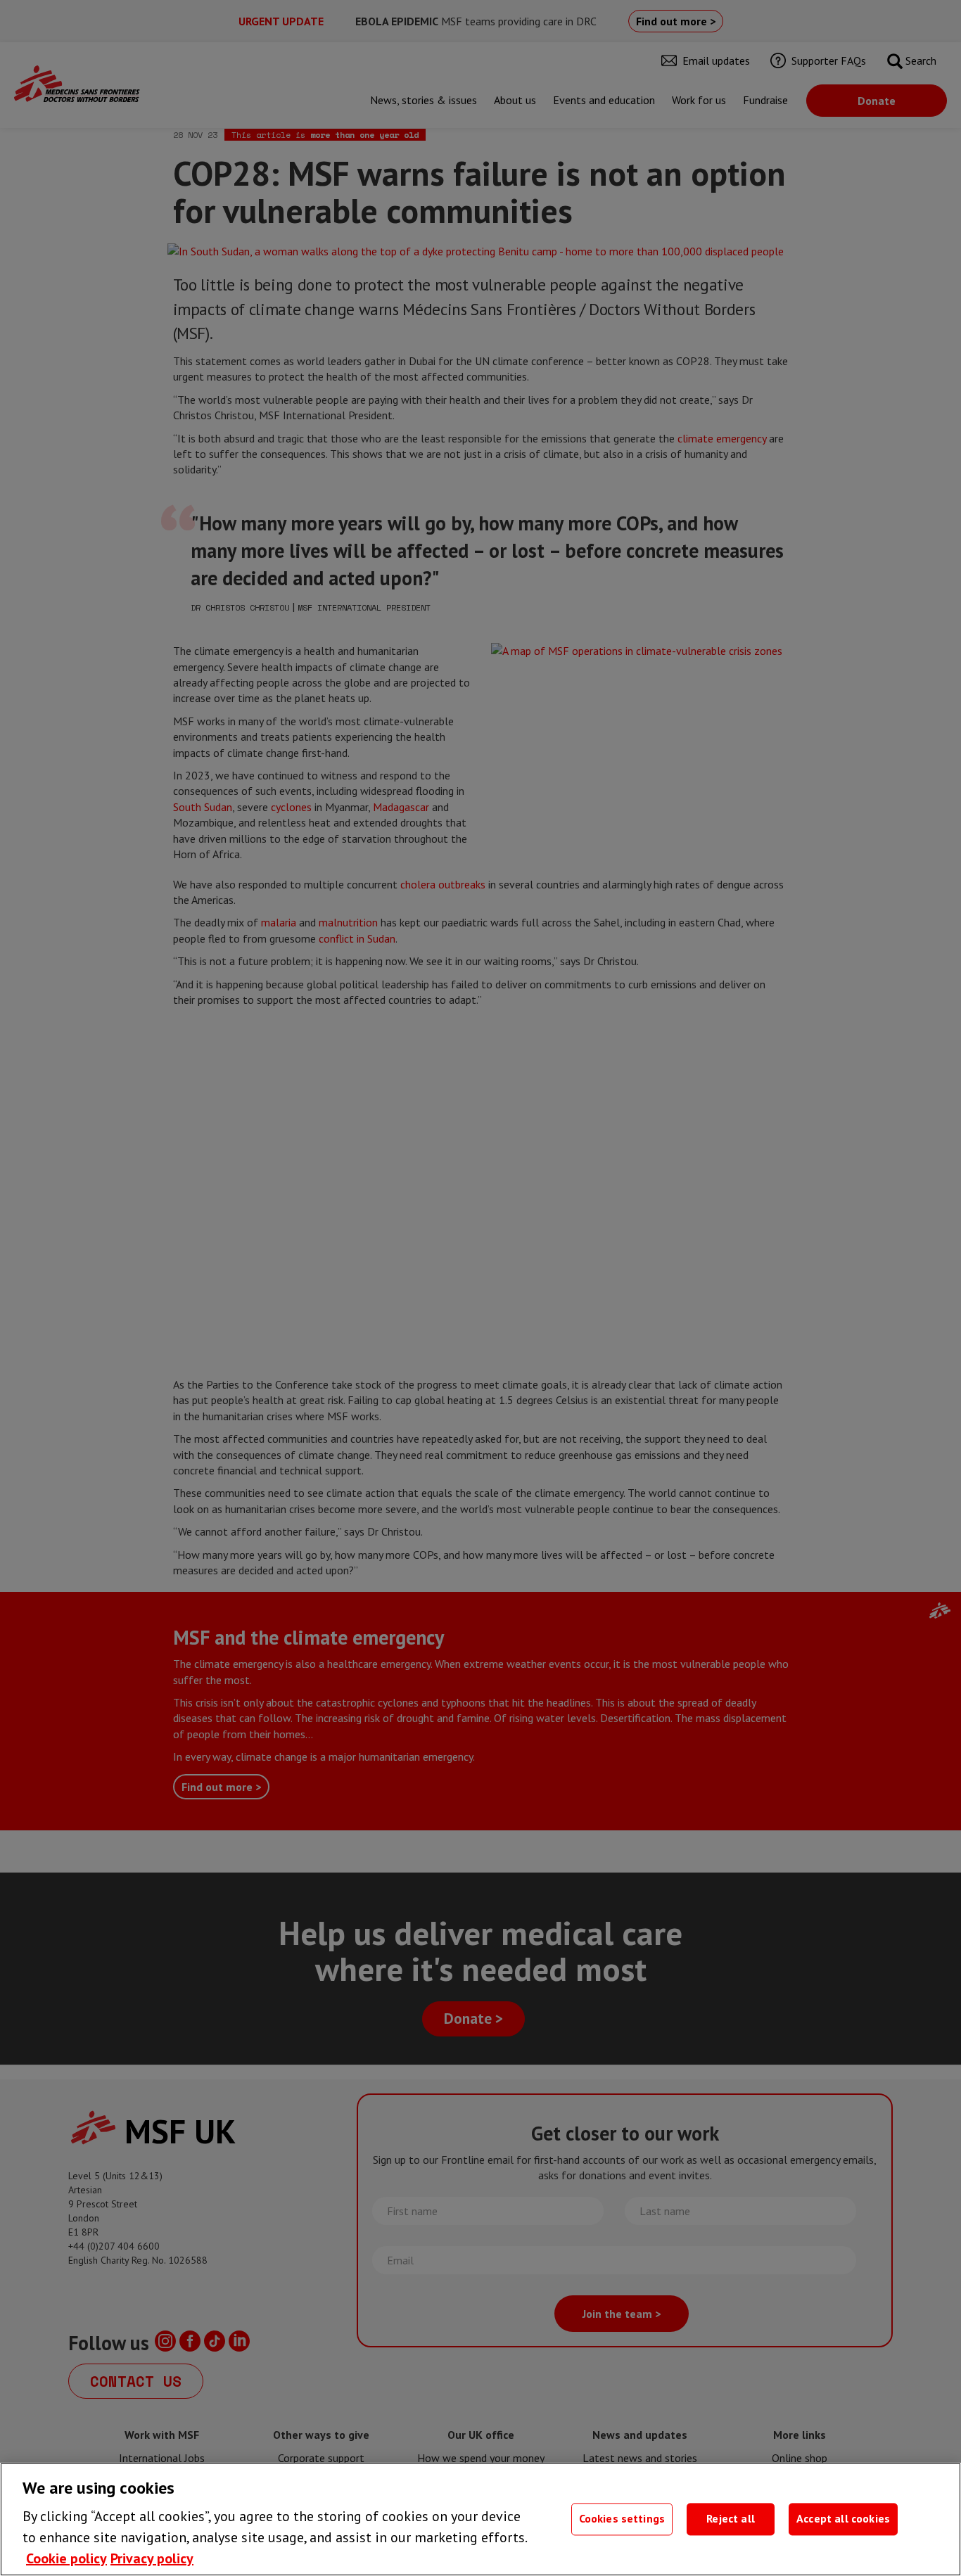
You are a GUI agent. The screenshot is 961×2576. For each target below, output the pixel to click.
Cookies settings (622, 2519)
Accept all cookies (843, 2519)
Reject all (731, 2519)
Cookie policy (66, 2558)
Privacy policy (152, 2558)
